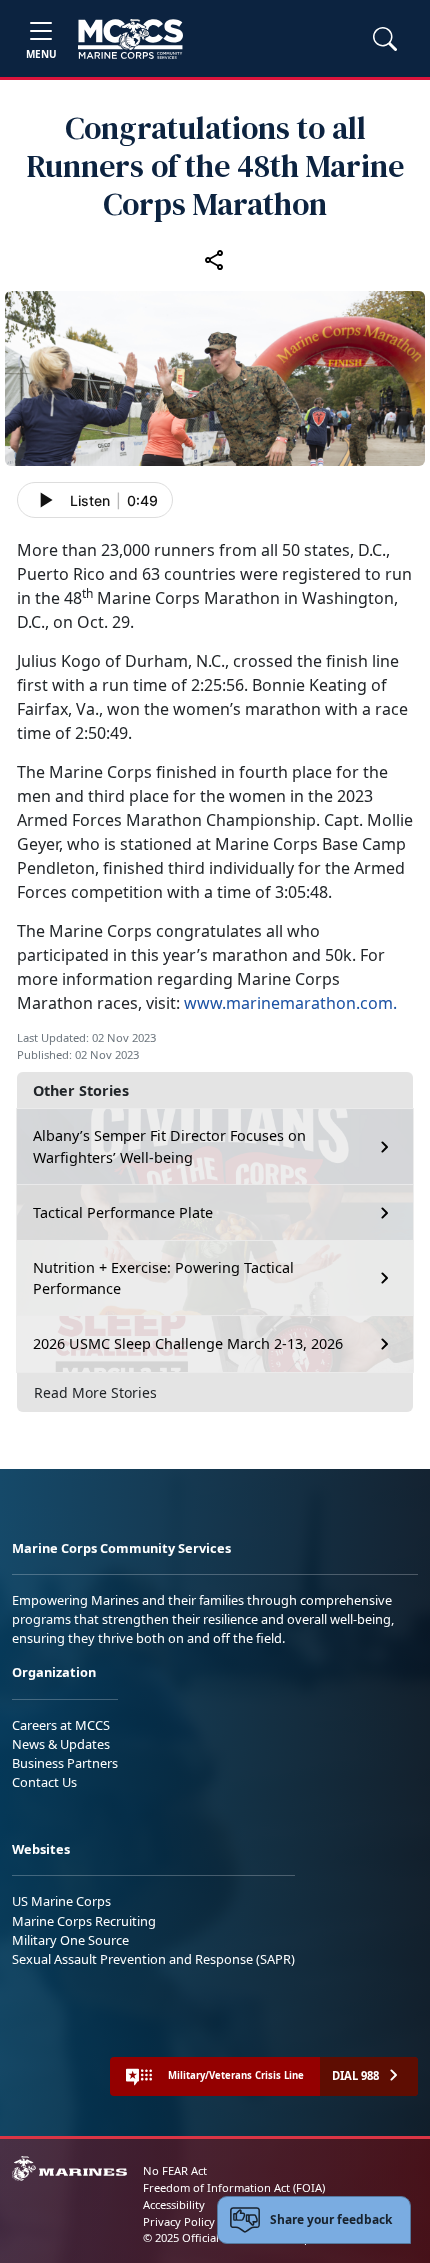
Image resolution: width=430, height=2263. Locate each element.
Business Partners (65, 1763)
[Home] (130, 39)
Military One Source (70, 1940)
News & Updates (61, 1744)
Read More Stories (95, 1392)
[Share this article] (215, 260)
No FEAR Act (175, 2170)
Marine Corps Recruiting (84, 1921)
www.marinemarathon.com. (290, 1003)
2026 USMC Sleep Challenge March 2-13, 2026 (188, 1343)
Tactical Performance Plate (123, 1212)
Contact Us (44, 1782)
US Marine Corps (61, 1901)
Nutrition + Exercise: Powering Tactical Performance (163, 1278)
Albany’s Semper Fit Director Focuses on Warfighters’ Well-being (169, 1146)
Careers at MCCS (61, 1725)
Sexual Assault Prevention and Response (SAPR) (153, 1959)
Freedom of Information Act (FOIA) (234, 2187)
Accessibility (174, 2204)
